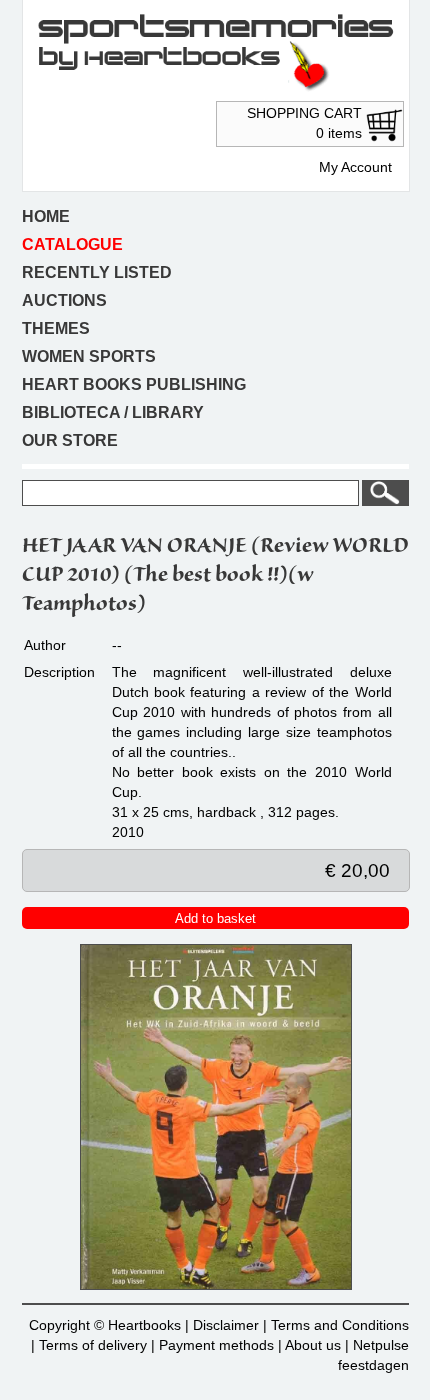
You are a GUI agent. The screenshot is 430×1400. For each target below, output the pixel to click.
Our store (70, 440)
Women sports (89, 356)
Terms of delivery (93, 1345)
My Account (355, 167)
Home (46, 216)
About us (313, 1345)
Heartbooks (144, 1325)
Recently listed (97, 272)
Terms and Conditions (340, 1325)
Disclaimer (226, 1325)
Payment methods (216, 1345)
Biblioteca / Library (113, 412)
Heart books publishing (134, 384)
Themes (56, 328)
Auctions (64, 300)
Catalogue (72, 244)
